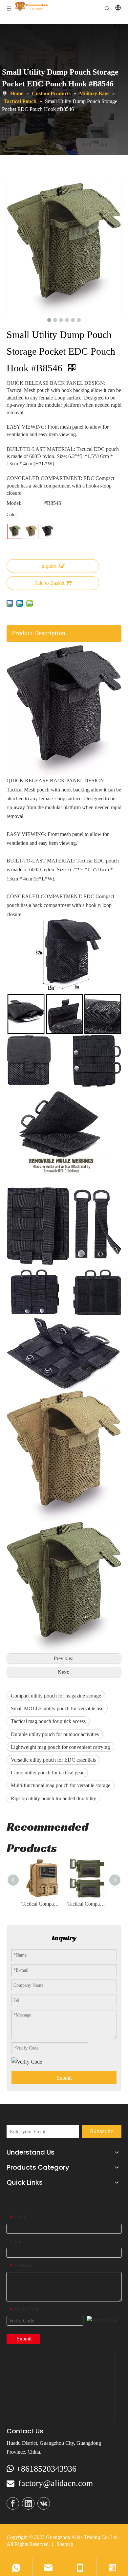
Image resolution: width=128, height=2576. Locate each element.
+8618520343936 (46, 2469)
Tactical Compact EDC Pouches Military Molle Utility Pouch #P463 (87, 1904)
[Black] (48, 531)
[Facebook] (13, 2503)
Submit (64, 2078)
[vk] (44, 2503)
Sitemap (65, 2544)
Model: (14, 503)
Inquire (49, 566)
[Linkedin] (28, 2503)
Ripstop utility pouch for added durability (53, 1798)
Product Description (39, 633)
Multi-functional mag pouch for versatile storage (61, 1785)
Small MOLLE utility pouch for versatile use (57, 1708)
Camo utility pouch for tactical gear (47, 1773)
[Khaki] (31, 531)
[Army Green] (15, 531)
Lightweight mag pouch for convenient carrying (60, 1747)
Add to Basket (49, 583)
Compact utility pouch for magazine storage (56, 1696)
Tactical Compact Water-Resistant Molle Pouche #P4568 (41, 1904)
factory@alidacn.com (56, 2483)
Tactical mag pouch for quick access (48, 1721)
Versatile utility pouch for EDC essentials (53, 1760)
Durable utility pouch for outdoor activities (55, 1734)
